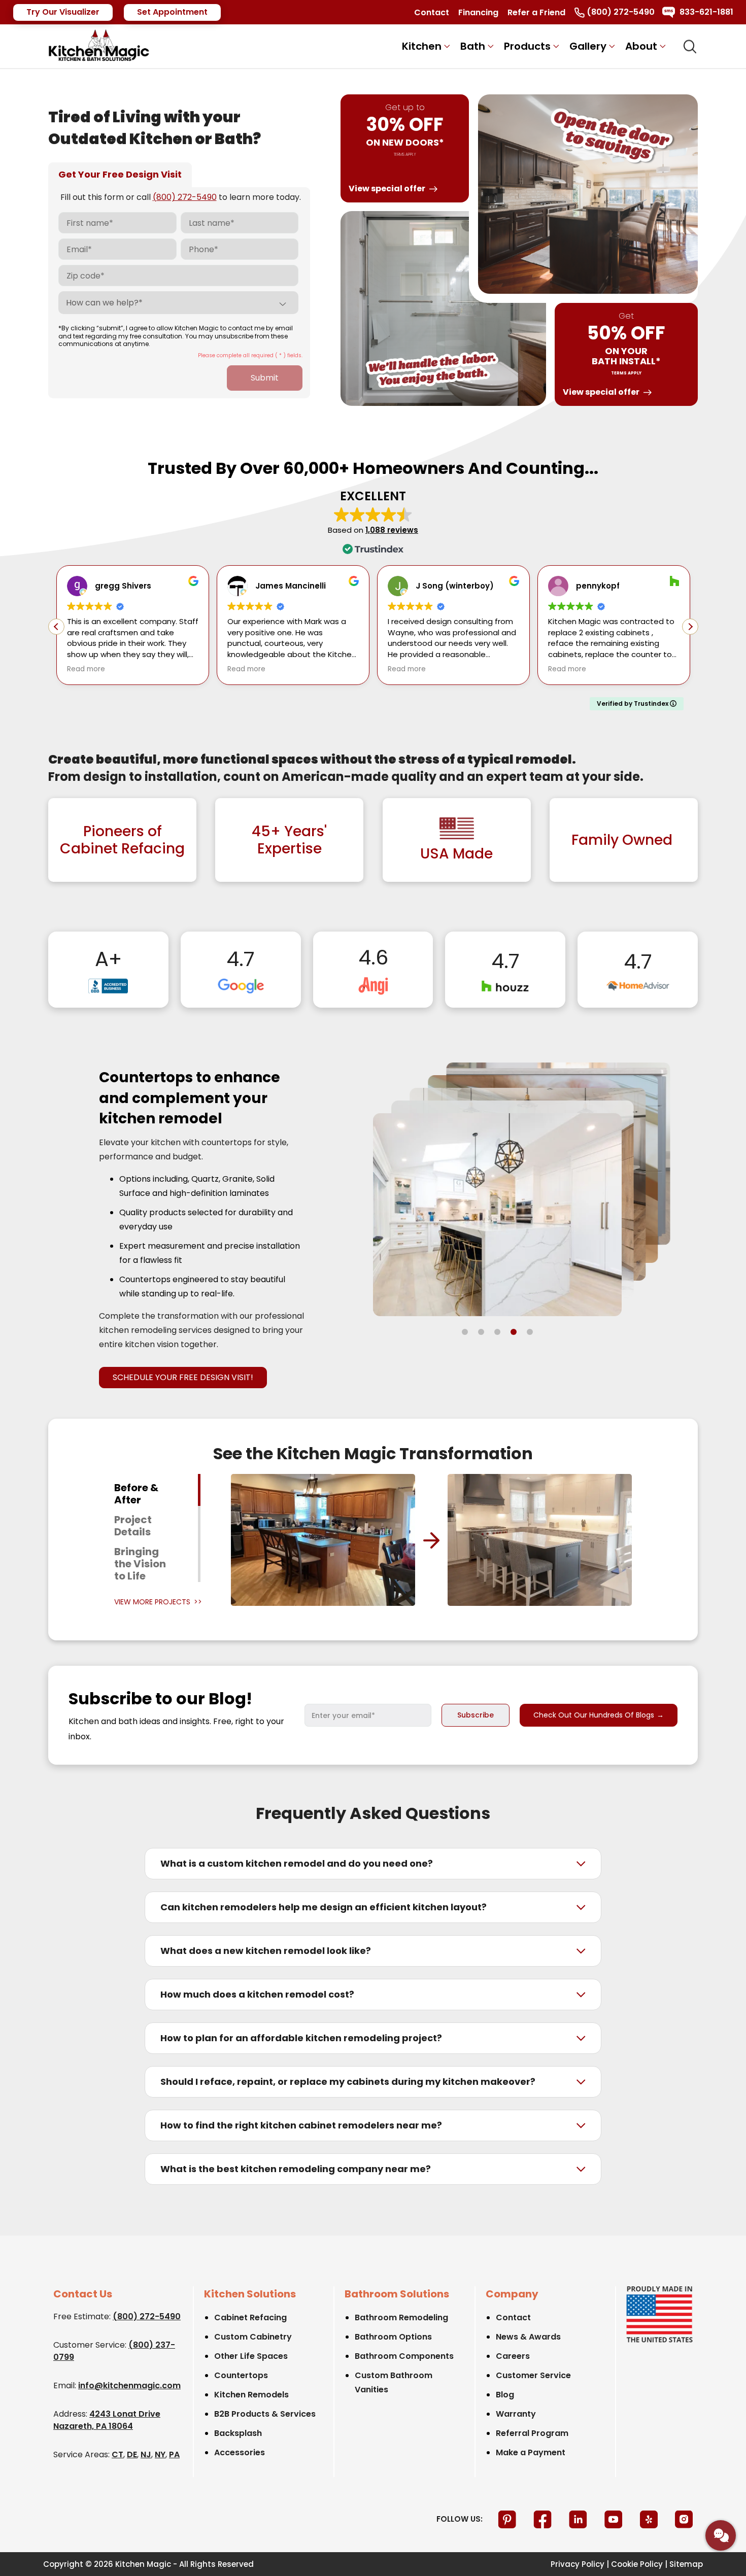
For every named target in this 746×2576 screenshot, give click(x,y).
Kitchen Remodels (251, 2395)
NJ (146, 2454)
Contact (432, 12)
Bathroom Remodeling (401, 2317)
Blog (505, 2395)
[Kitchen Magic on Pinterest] (508, 2518)
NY (160, 2454)
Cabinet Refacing (250, 2317)
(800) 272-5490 (185, 197)
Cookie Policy (637, 2564)
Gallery (588, 46)
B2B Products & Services (265, 2414)
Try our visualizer (63, 12)
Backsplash (238, 2433)
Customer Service (533, 2375)
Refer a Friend (536, 12)
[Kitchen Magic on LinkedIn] (579, 2518)
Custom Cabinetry (253, 2337)
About (641, 46)
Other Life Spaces (251, 2356)
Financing (478, 12)
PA (174, 2454)
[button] (690, 627)
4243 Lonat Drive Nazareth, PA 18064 (107, 2420)
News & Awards (528, 2337)
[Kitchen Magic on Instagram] (684, 2518)
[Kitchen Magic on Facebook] (544, 2518)
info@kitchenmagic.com (129, 2385)
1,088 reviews (392, 530)
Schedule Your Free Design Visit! (183, 1377)
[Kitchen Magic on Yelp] (650, 2518)
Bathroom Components (404, 2356)
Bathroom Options (393, 2337)
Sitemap (686, 2564)
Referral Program (532, 2433)
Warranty (516, 2414)
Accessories (240, 2452)
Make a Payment (531, 2452)
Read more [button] (86, 669)
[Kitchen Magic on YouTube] (615, 2518)
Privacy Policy (578, 2564)
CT (117, 2454)
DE (132, 2454)
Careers (513, 2356)
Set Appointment (172, 12)
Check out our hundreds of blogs (599, 1715)
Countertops (241, 2375)
